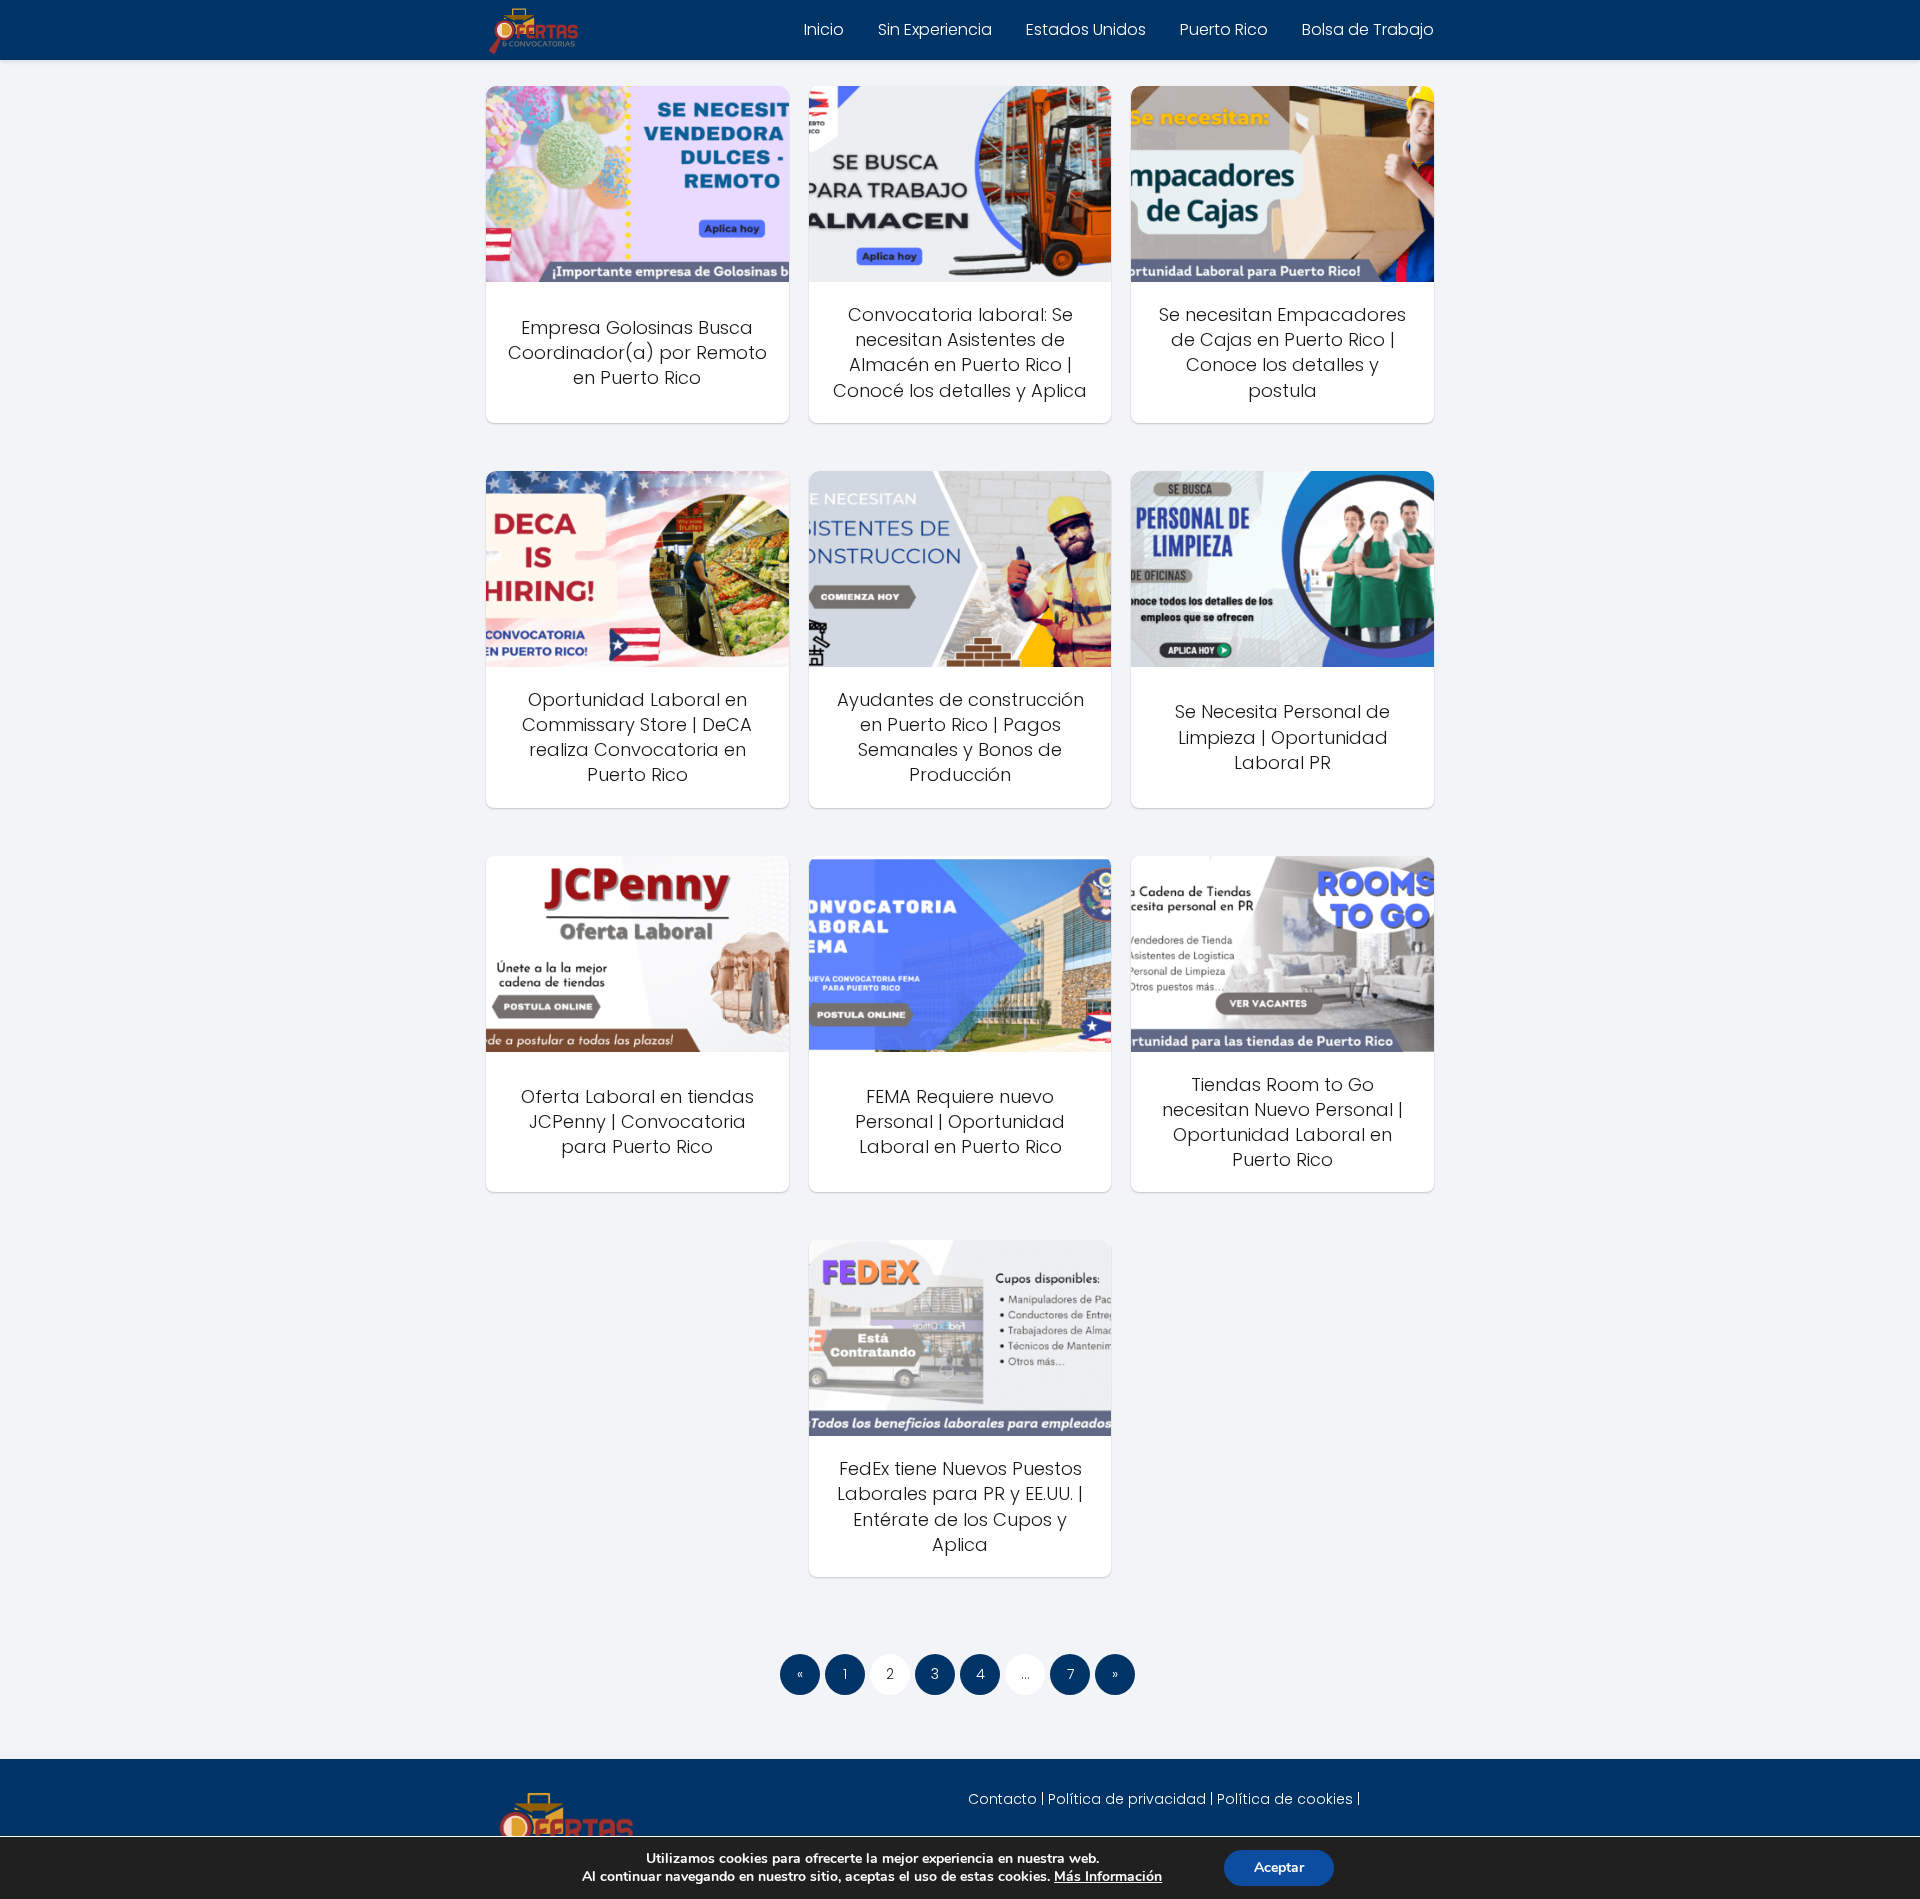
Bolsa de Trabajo (1368, 29)
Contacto (1002, 1799)
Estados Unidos (1086, 29)
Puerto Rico (1224, 29)
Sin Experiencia (935, 29)
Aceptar (1279, 1867)
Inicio (824, 29)
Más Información (1108, 1876)
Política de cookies (1285, 1799)
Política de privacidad (1127, 1799)
